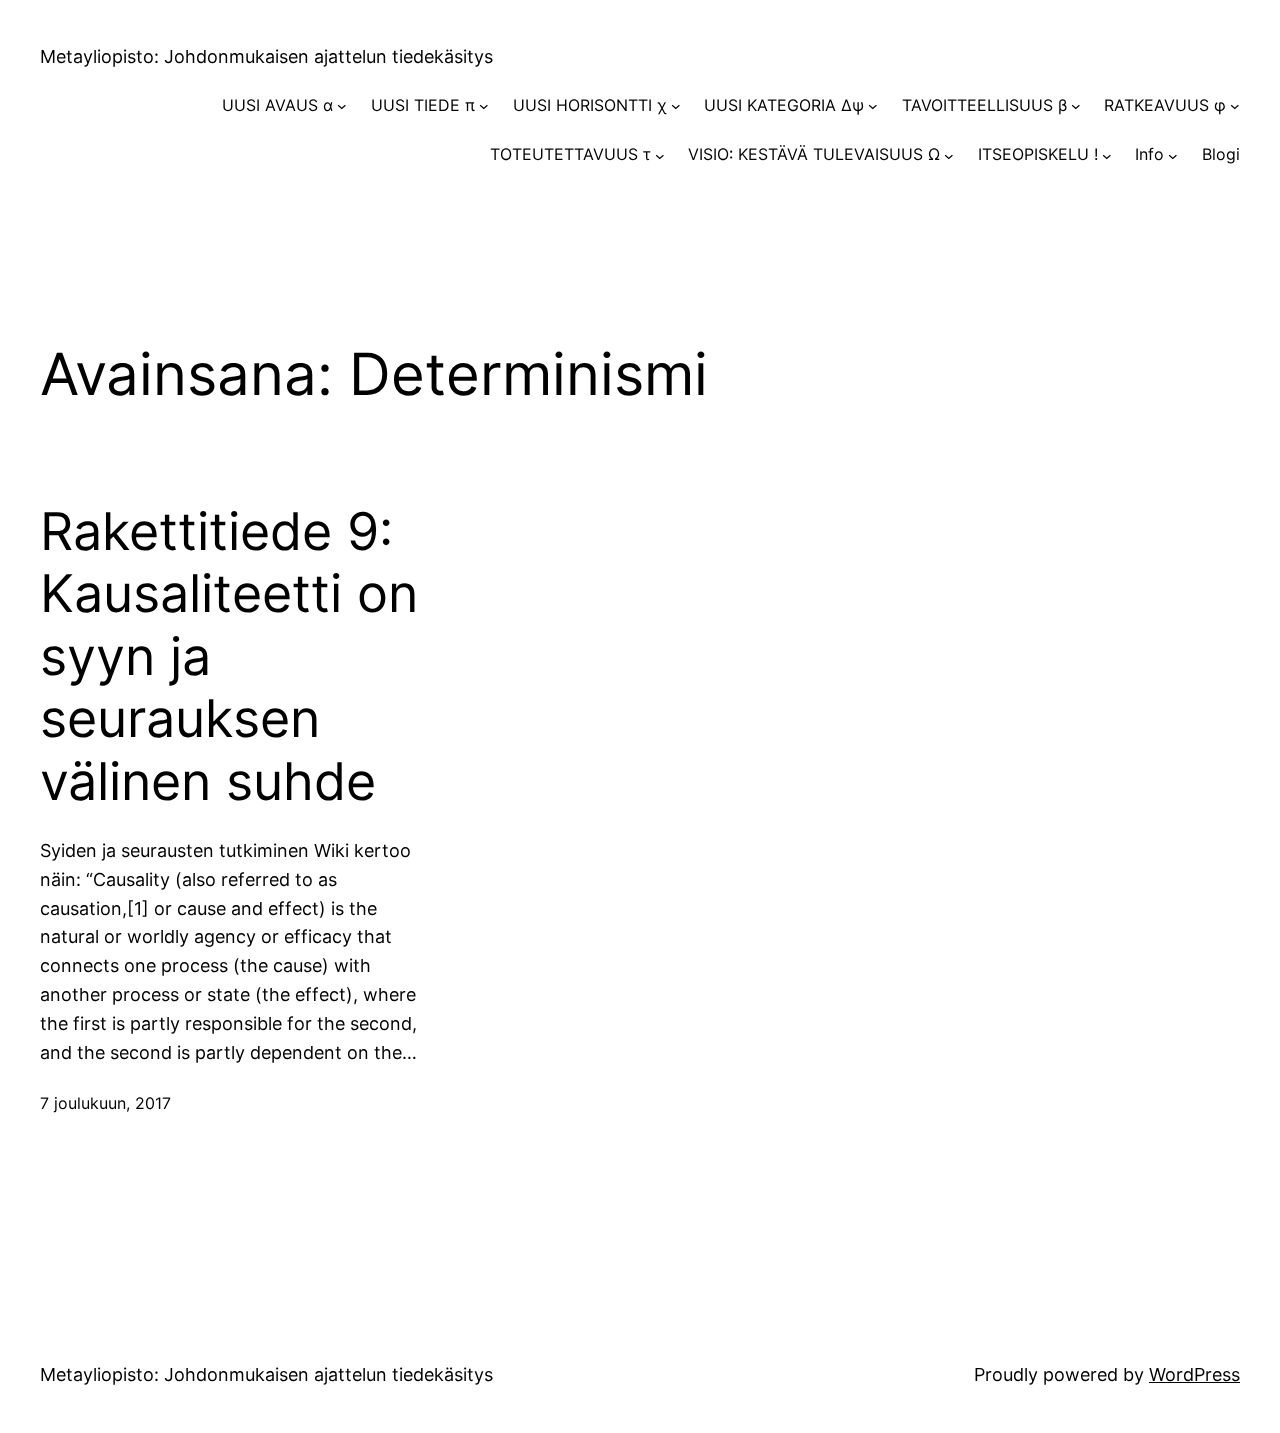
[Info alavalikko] (1173, 155)
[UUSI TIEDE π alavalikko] (484, 106)
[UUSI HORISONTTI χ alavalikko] (676, 106)
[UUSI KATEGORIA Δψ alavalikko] (873, 106)
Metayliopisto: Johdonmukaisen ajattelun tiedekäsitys (266, 56)
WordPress (1194, 1374)
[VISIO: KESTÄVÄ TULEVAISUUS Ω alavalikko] (949, 155)
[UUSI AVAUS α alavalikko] (342, 106)
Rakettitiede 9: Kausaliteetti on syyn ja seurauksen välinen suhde (229, 657)
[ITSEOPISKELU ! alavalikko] (1107, 155)
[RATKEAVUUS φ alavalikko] (1235, 106)
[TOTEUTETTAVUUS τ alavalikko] (660, 155)
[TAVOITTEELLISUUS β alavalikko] (1076, 106)
